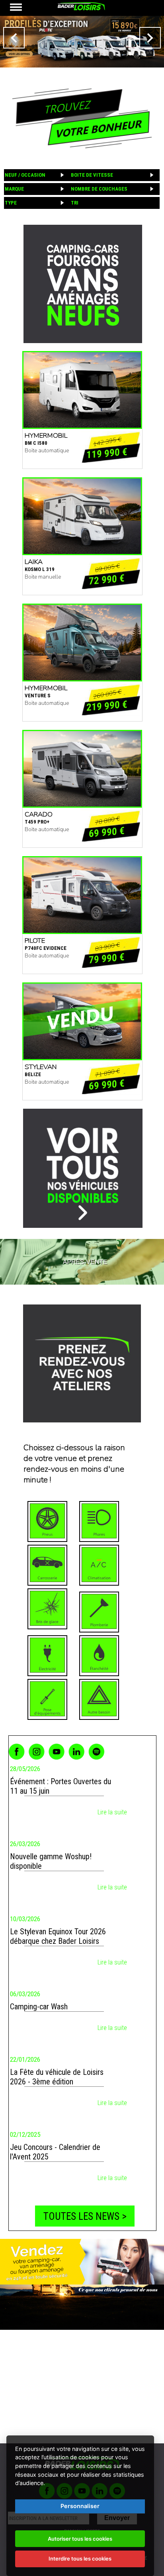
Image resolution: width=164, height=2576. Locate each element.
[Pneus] (47, 1521)
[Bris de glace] (47, 1609)
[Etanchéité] (99, 1656)
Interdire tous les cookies (80, 2559)
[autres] (99, 1699)
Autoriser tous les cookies (80, 2539)
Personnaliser (80, 2506)
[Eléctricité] (47, 1656)
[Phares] (99, 1521)
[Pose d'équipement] (47, 1699)
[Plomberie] (99, 1612)
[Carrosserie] (47, 1565)
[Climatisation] (99, 1565)
